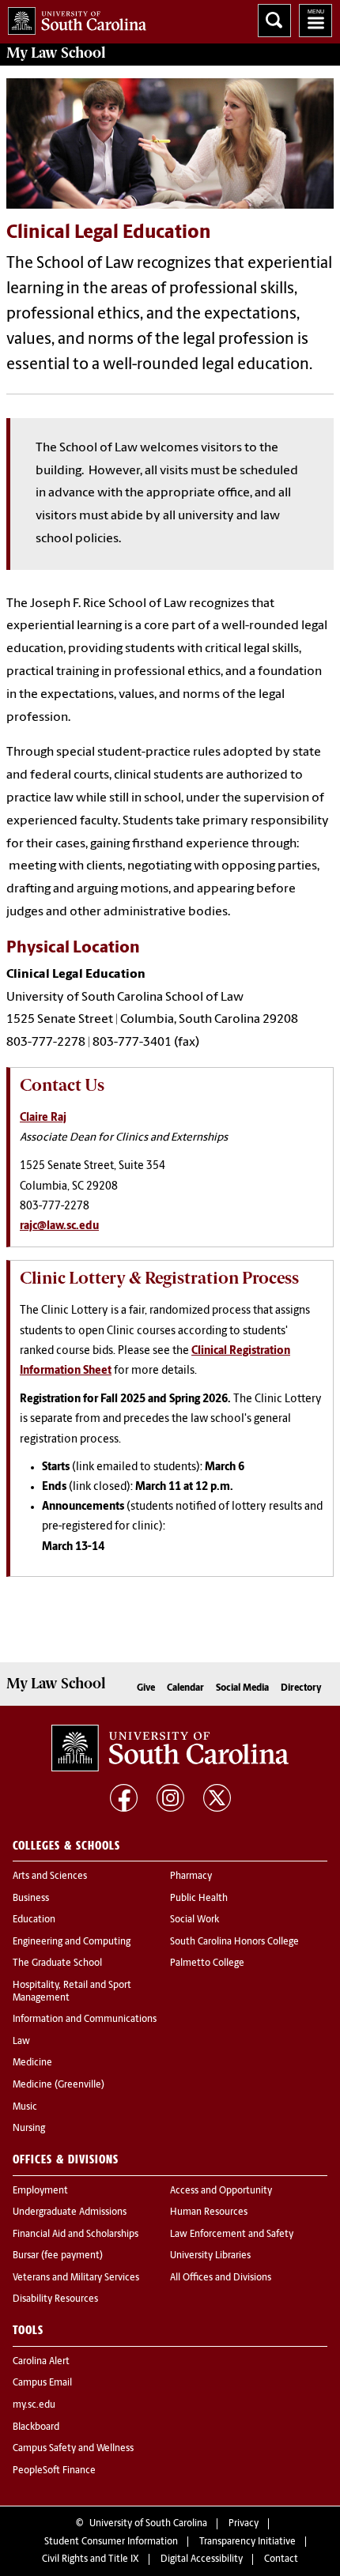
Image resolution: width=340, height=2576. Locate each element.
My (56, 53)
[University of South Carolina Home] (73, 18)
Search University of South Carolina (274, 21)
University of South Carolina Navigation (315, 21)
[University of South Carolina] (170, 1748)
